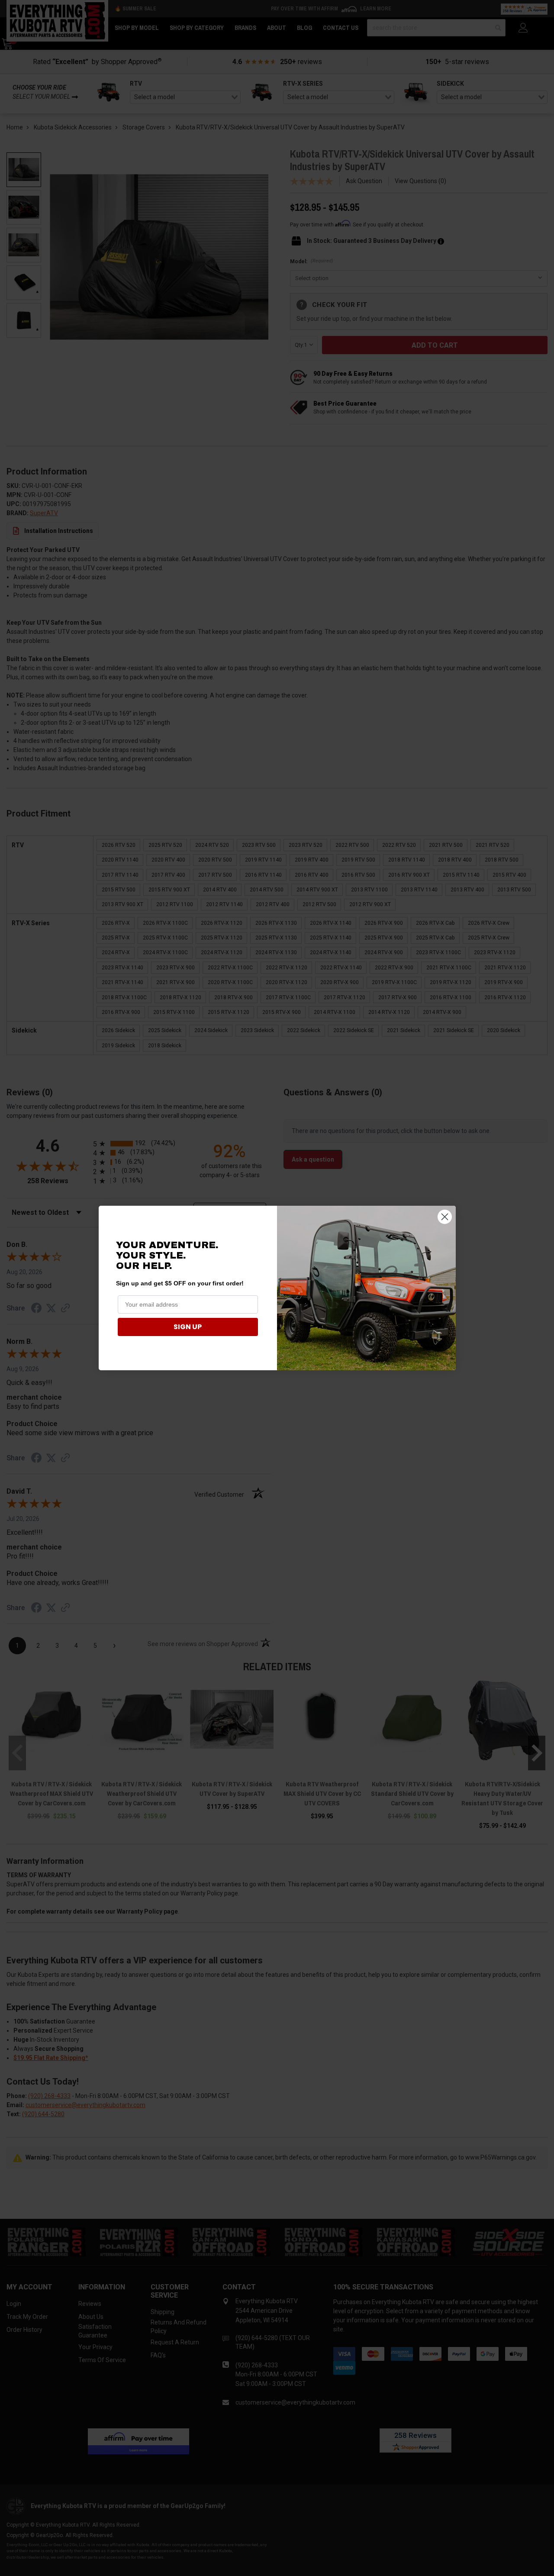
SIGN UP (188, 1327)
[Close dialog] (445, 1217)
